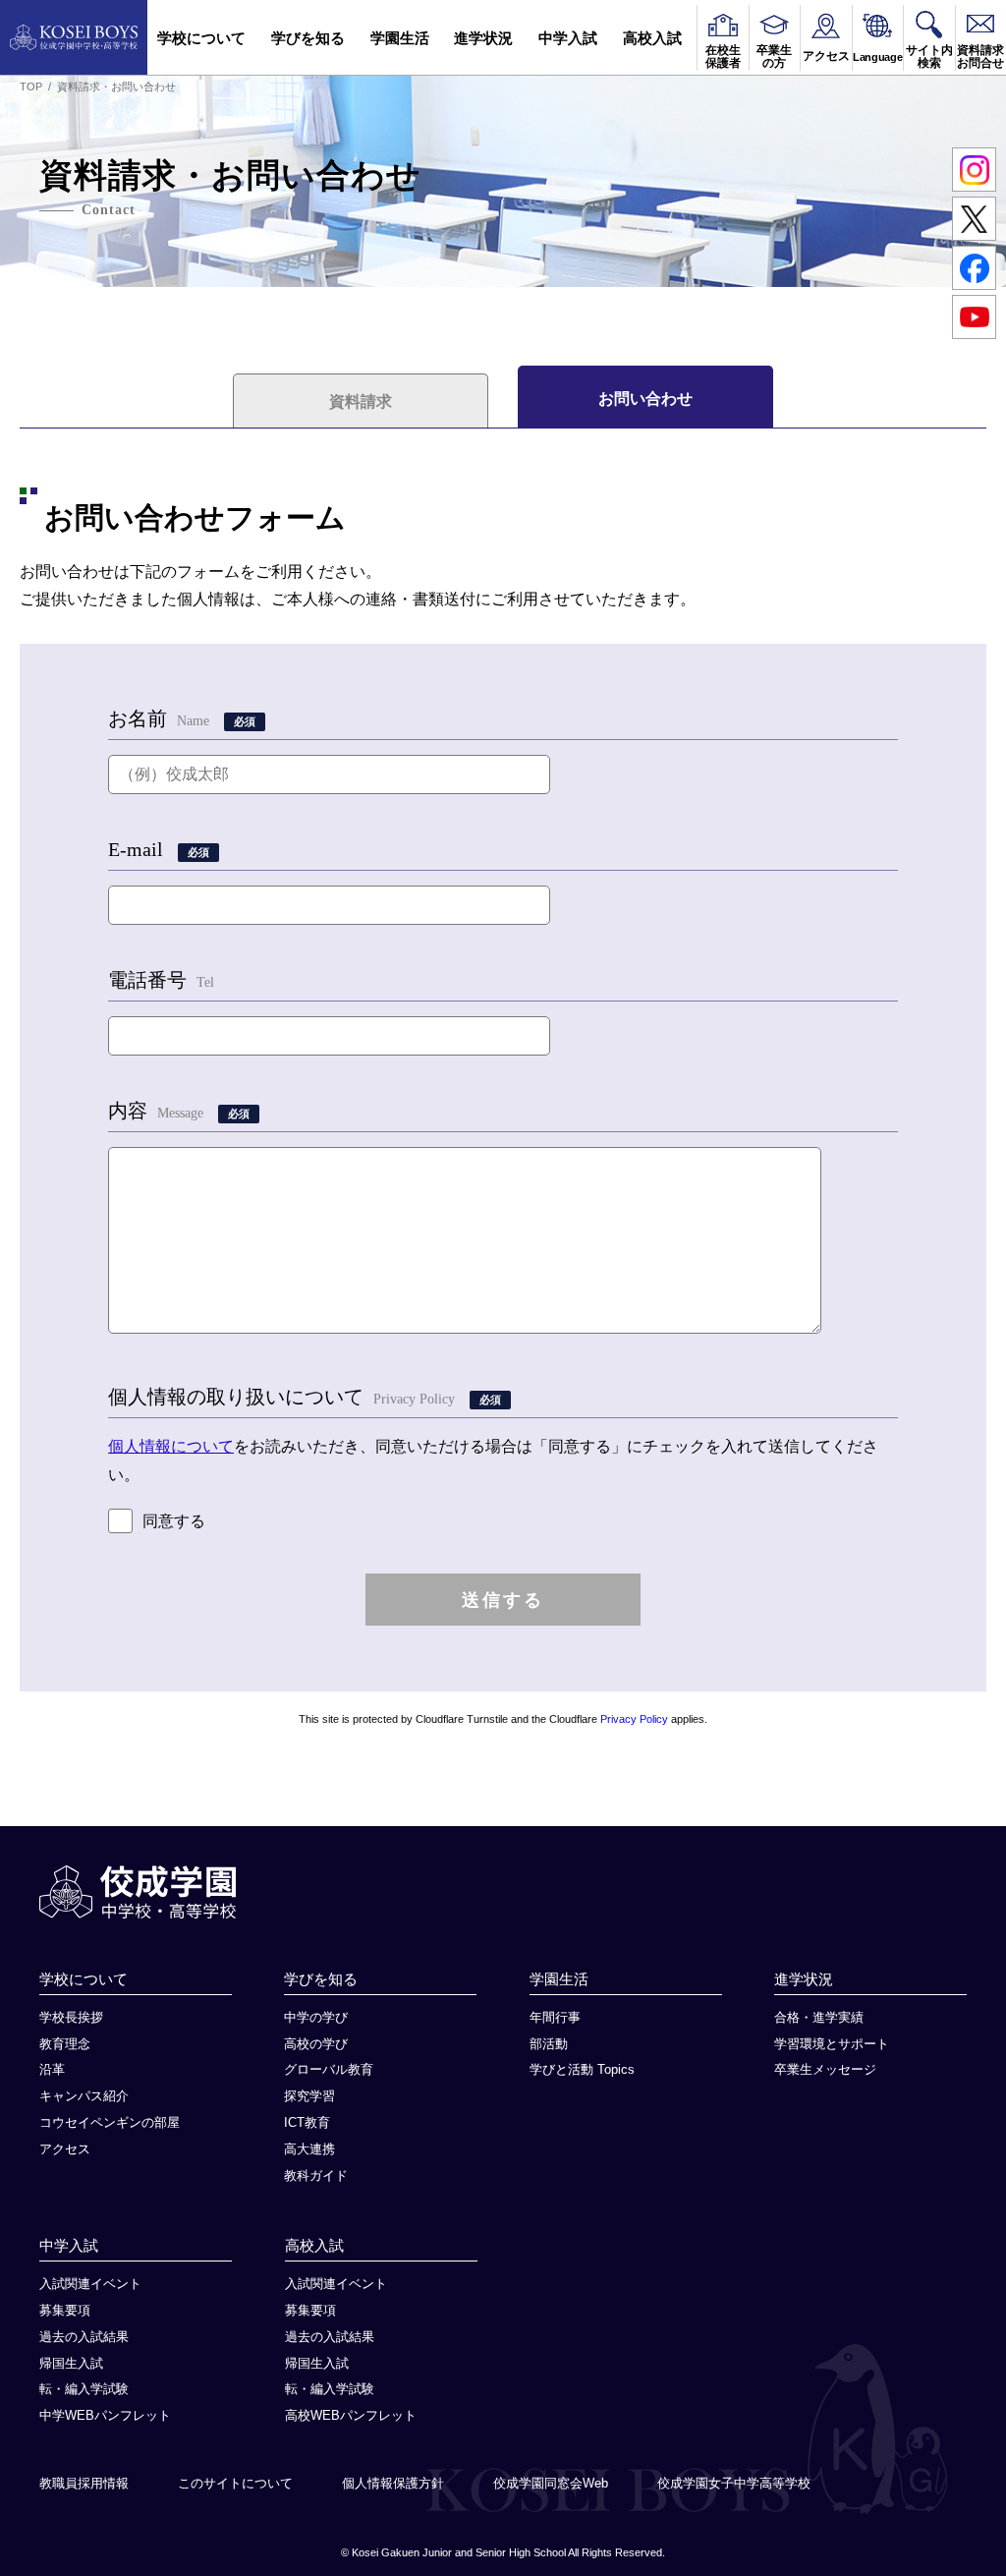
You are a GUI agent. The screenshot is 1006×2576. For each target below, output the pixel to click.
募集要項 (65, 2310)
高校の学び (316, 2044)
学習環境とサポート (832, 2044)
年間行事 (555, 2017)
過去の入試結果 (84, 2337)
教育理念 (65, 2044)
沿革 (52, 2069)
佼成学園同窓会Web (551, 2483)
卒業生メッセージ (825, 2069)
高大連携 (309, 2149)
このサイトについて (235, 2483)
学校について (201, 38)
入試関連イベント (90, 2284)
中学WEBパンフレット (105, 2415)
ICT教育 (307, 2122)
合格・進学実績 (819, 2017)
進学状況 (483, 38)
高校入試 (652, 38)
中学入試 (568, 38)
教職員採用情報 (84, 2483)
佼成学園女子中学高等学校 (734, 2483)
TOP (31, 86)
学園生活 (400, 38)
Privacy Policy (634, 1719)
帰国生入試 (71, 2363)
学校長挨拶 (71, 2017)
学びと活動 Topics (582, 2069)
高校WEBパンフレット (351, 2415)
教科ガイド (316, 2175)
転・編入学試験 (84, 2389)
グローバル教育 (329, 2069)
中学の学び (316, 2017)
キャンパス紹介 (84, 2096)
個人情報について (171, 1446)
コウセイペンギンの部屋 (110, 2122)
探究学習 (309, 2096)
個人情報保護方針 (393, 2483)
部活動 (549, 2044)
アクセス (65, 2149)
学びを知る (308, 38)
